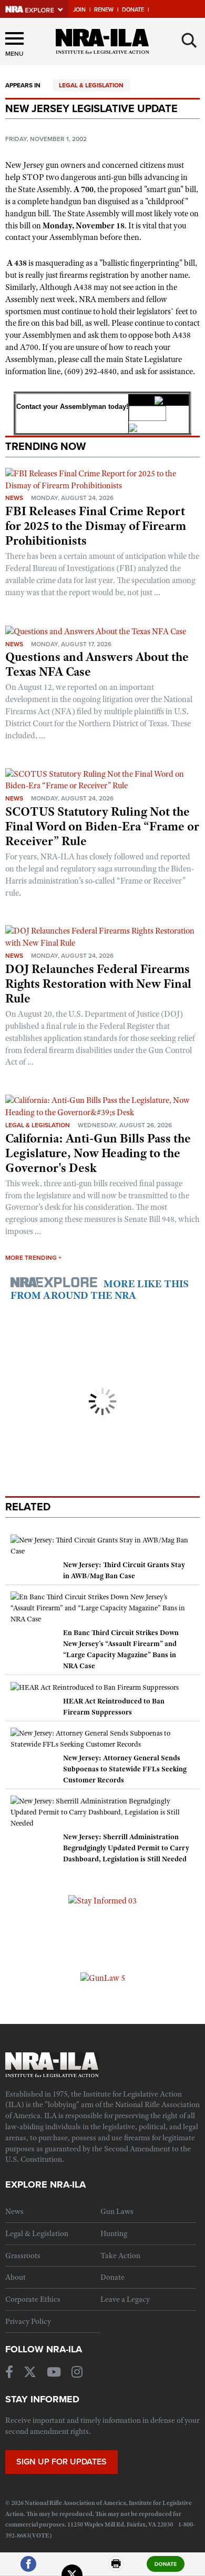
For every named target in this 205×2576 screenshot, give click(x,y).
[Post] (72, 2568)
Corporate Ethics (33, 2299)
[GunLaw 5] (103, 1978)
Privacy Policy (28, 2321)
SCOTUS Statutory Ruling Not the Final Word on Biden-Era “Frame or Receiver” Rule (102, 826)
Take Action (120, 2256)
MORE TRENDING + (33, 1258)
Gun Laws (117, 2211)
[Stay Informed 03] (102, 1900)
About (16, 2277)
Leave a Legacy (125, 2299)
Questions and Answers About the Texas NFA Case (97, 664)
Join (79, 10)
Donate (133, 10)
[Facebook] (28, 2568)
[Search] (189, 41)
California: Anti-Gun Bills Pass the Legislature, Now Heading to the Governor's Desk (98, 1153)
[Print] (116, 2568)
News (14, 498)
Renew (104, 10)
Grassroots (23, 2256)
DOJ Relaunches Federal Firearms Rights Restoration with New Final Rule (98, 984)
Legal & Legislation (91, 85)
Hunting (114, 2233)
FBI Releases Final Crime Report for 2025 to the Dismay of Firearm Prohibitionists (96, 526)
